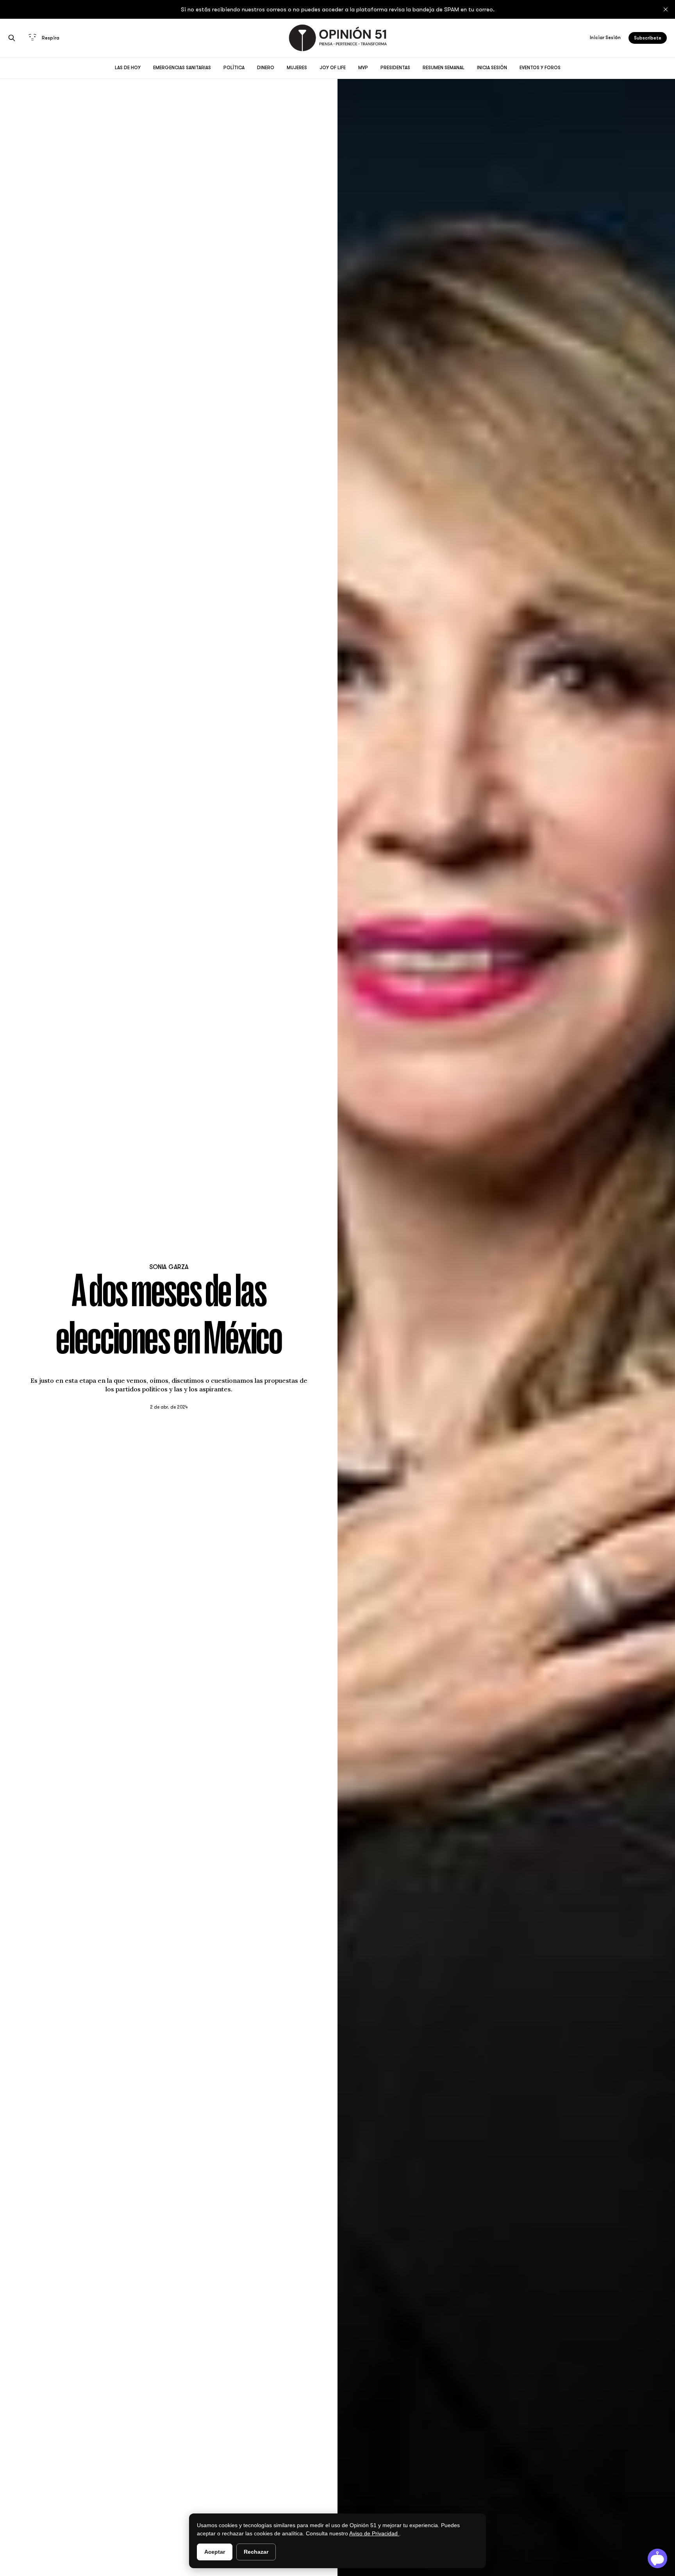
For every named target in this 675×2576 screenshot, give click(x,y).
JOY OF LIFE (333, 68)
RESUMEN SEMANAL (444, 68)
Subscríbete (648, 38)
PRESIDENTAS (395, 68)
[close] (666, 9)
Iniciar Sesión (605, 38)
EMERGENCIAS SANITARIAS (182, 68)
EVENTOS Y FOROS (540, 68)
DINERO (266, 68)
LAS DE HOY (128, 68)
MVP (363, 68)
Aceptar (215, 2552)
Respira (51, 38)
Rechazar (256, 2552)
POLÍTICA (234, 68)
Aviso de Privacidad (374, 2533)
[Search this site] (12, 38)
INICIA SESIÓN (492, 68)
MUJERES (297, 68)
